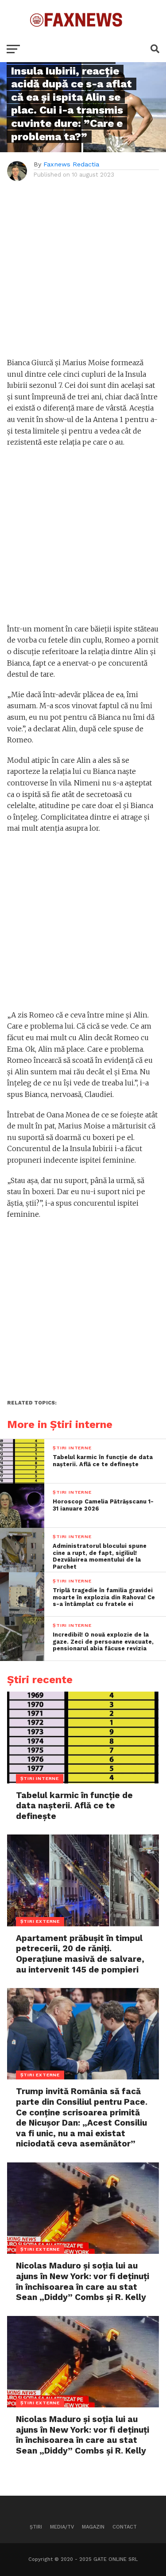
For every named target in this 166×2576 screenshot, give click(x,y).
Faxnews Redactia (71, 164)
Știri (36, 2527)
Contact (125, 2527)
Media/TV (62, 2527)
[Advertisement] (83, 274)
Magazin (93, 2527)
